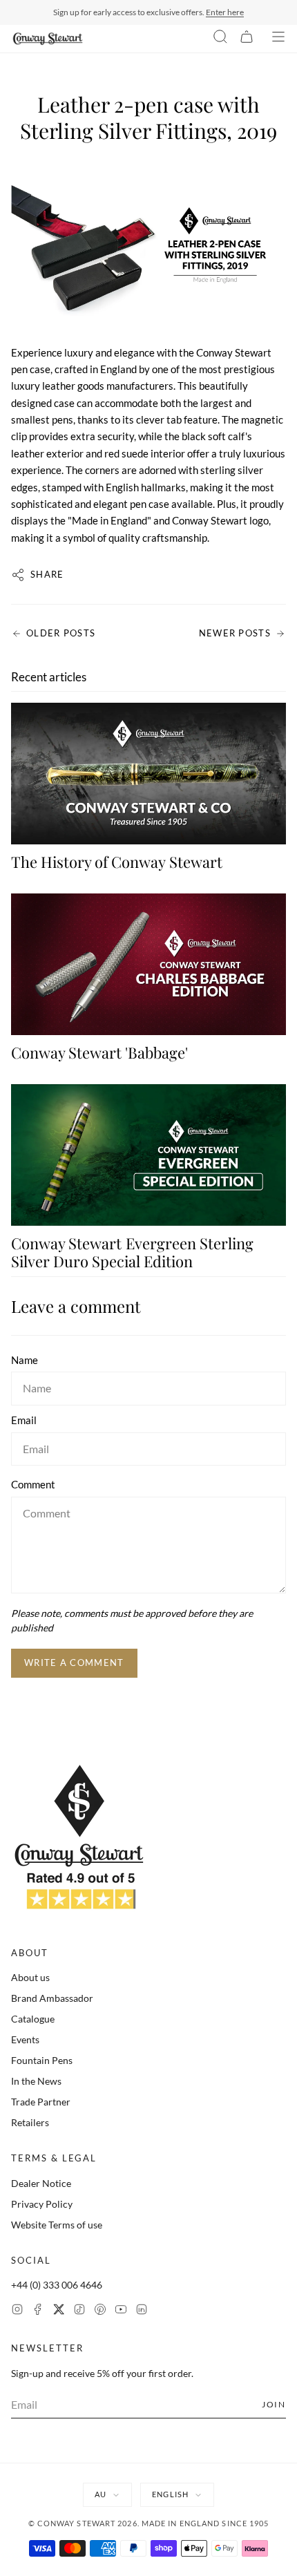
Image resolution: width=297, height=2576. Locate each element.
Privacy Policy (42, 2204)
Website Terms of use (57, 2225)
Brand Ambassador (52, 1998)
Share (47, 574)
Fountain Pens (42, 2060)
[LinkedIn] (142, 2311)
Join (274, 2404)
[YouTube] (121, 2311)
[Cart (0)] (247, 39)
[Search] (220, 39)
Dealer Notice (41, 2183)
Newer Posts (235, 633)
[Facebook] (38, 2311)
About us (30, 1977)
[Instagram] (17, 2311)
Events (25, 2039)
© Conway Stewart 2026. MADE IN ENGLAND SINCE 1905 (149, 2523)
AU (100, 2494)
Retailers (30, 2122)
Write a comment (74, 1663)
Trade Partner (41, 2102)
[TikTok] (79, 2311)
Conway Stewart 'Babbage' (99, 1052)
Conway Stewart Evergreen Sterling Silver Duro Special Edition (132, 1252)
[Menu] (278, 39)
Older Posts (61, 633)
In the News (36, 2081)
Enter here (225, 12)
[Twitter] (59, 2311)
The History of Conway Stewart (117, 862)
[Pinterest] (100, 2311)
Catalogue (33, 2019)
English (170, 2494)
